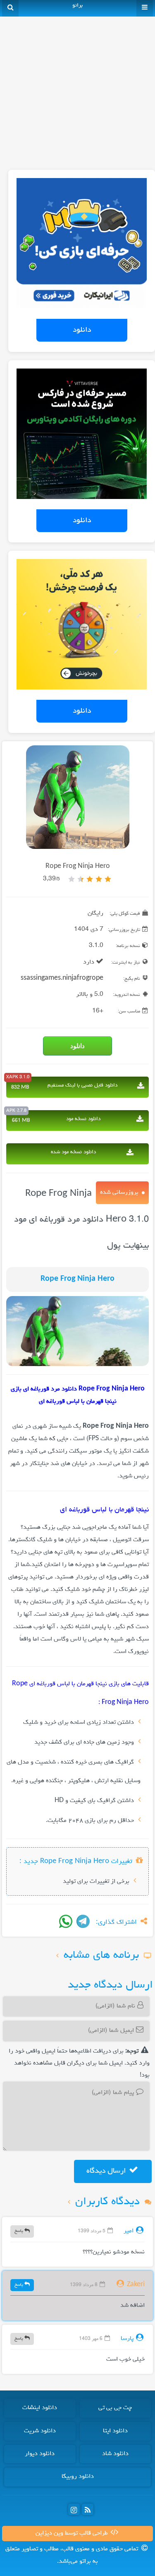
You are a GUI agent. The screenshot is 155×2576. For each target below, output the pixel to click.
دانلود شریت (40, 2431)
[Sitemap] (88, 2509)
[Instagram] (74, 2509)
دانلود (82, 330)
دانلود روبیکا (78, 2477)
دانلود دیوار (40, 2454)
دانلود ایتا (115, 2431)
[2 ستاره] (99, 879)
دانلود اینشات (40, 2408)
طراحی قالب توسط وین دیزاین (73, 2533)
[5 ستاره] (72, 879)
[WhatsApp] (66, 1921)
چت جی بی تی (115, 2408)
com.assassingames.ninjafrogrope (53, 978)
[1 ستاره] (108, 879)
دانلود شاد (115, 2454)
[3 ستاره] (90, 879)
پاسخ (19, 2231)
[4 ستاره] (81, 879)
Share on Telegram (83, 1921)
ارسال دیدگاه (107, 2171)
